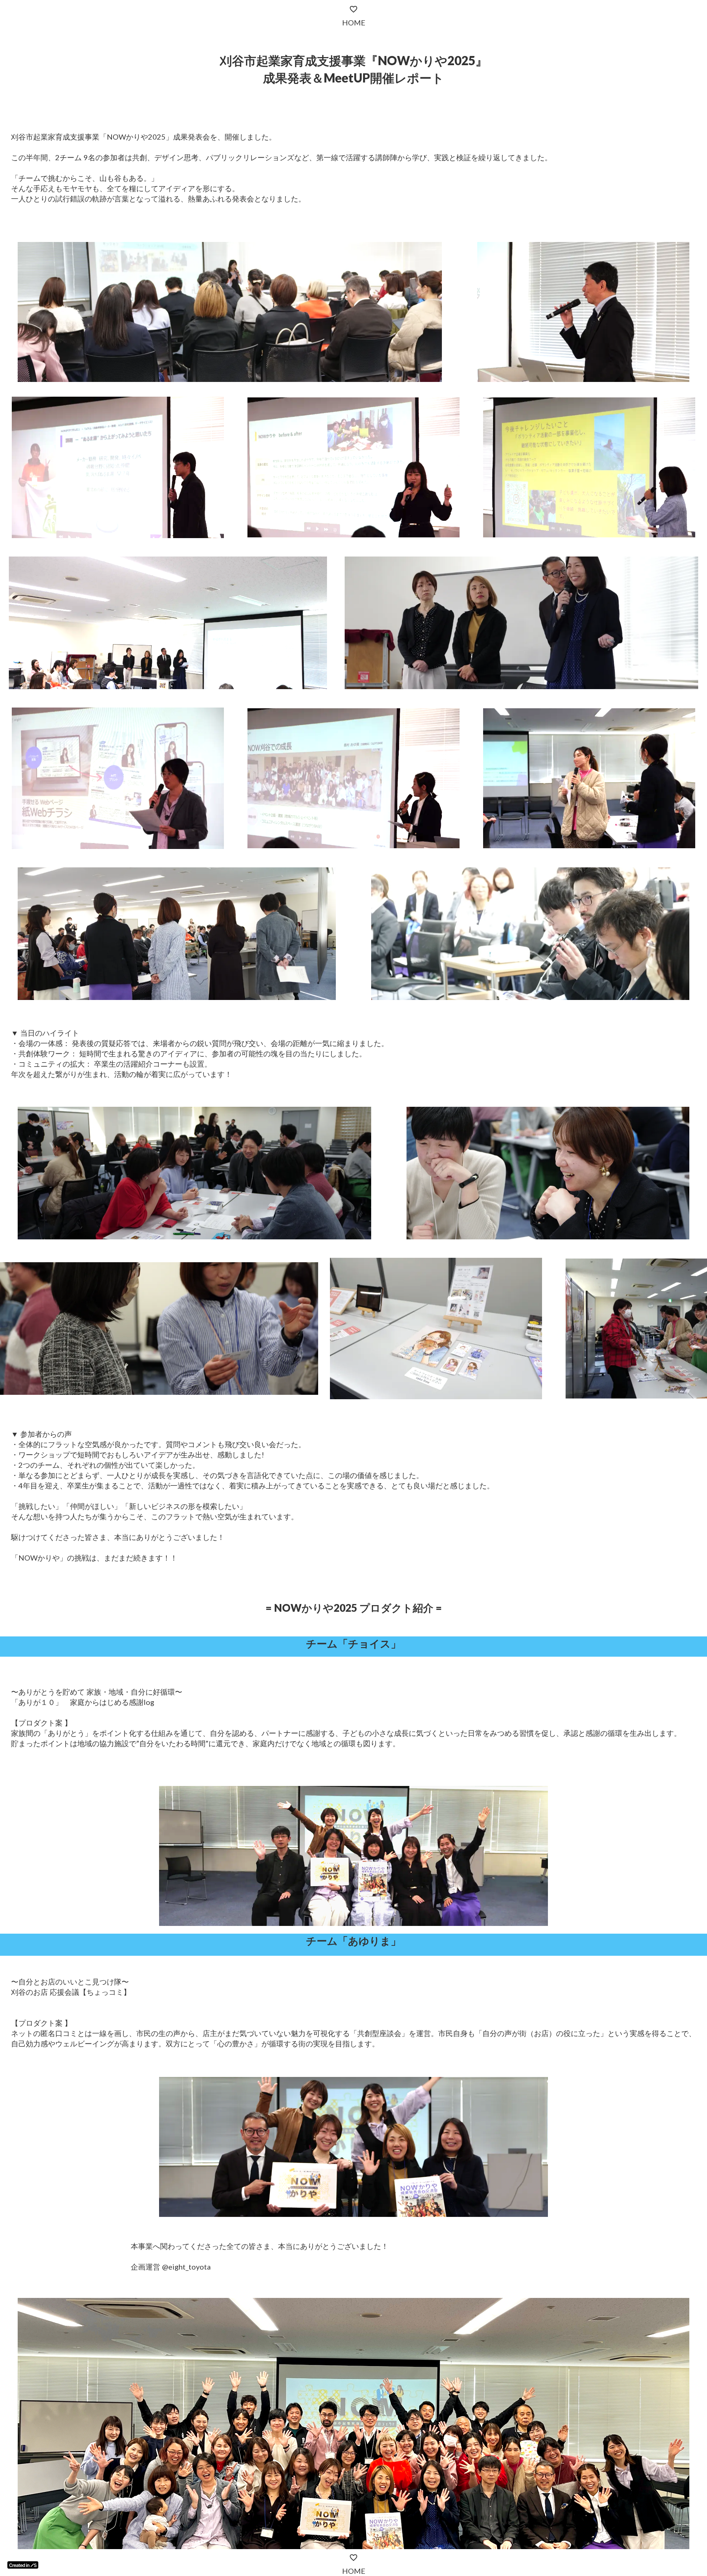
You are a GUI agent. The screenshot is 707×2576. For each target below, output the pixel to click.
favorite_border (353, 2558)
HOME (354, 2571)
